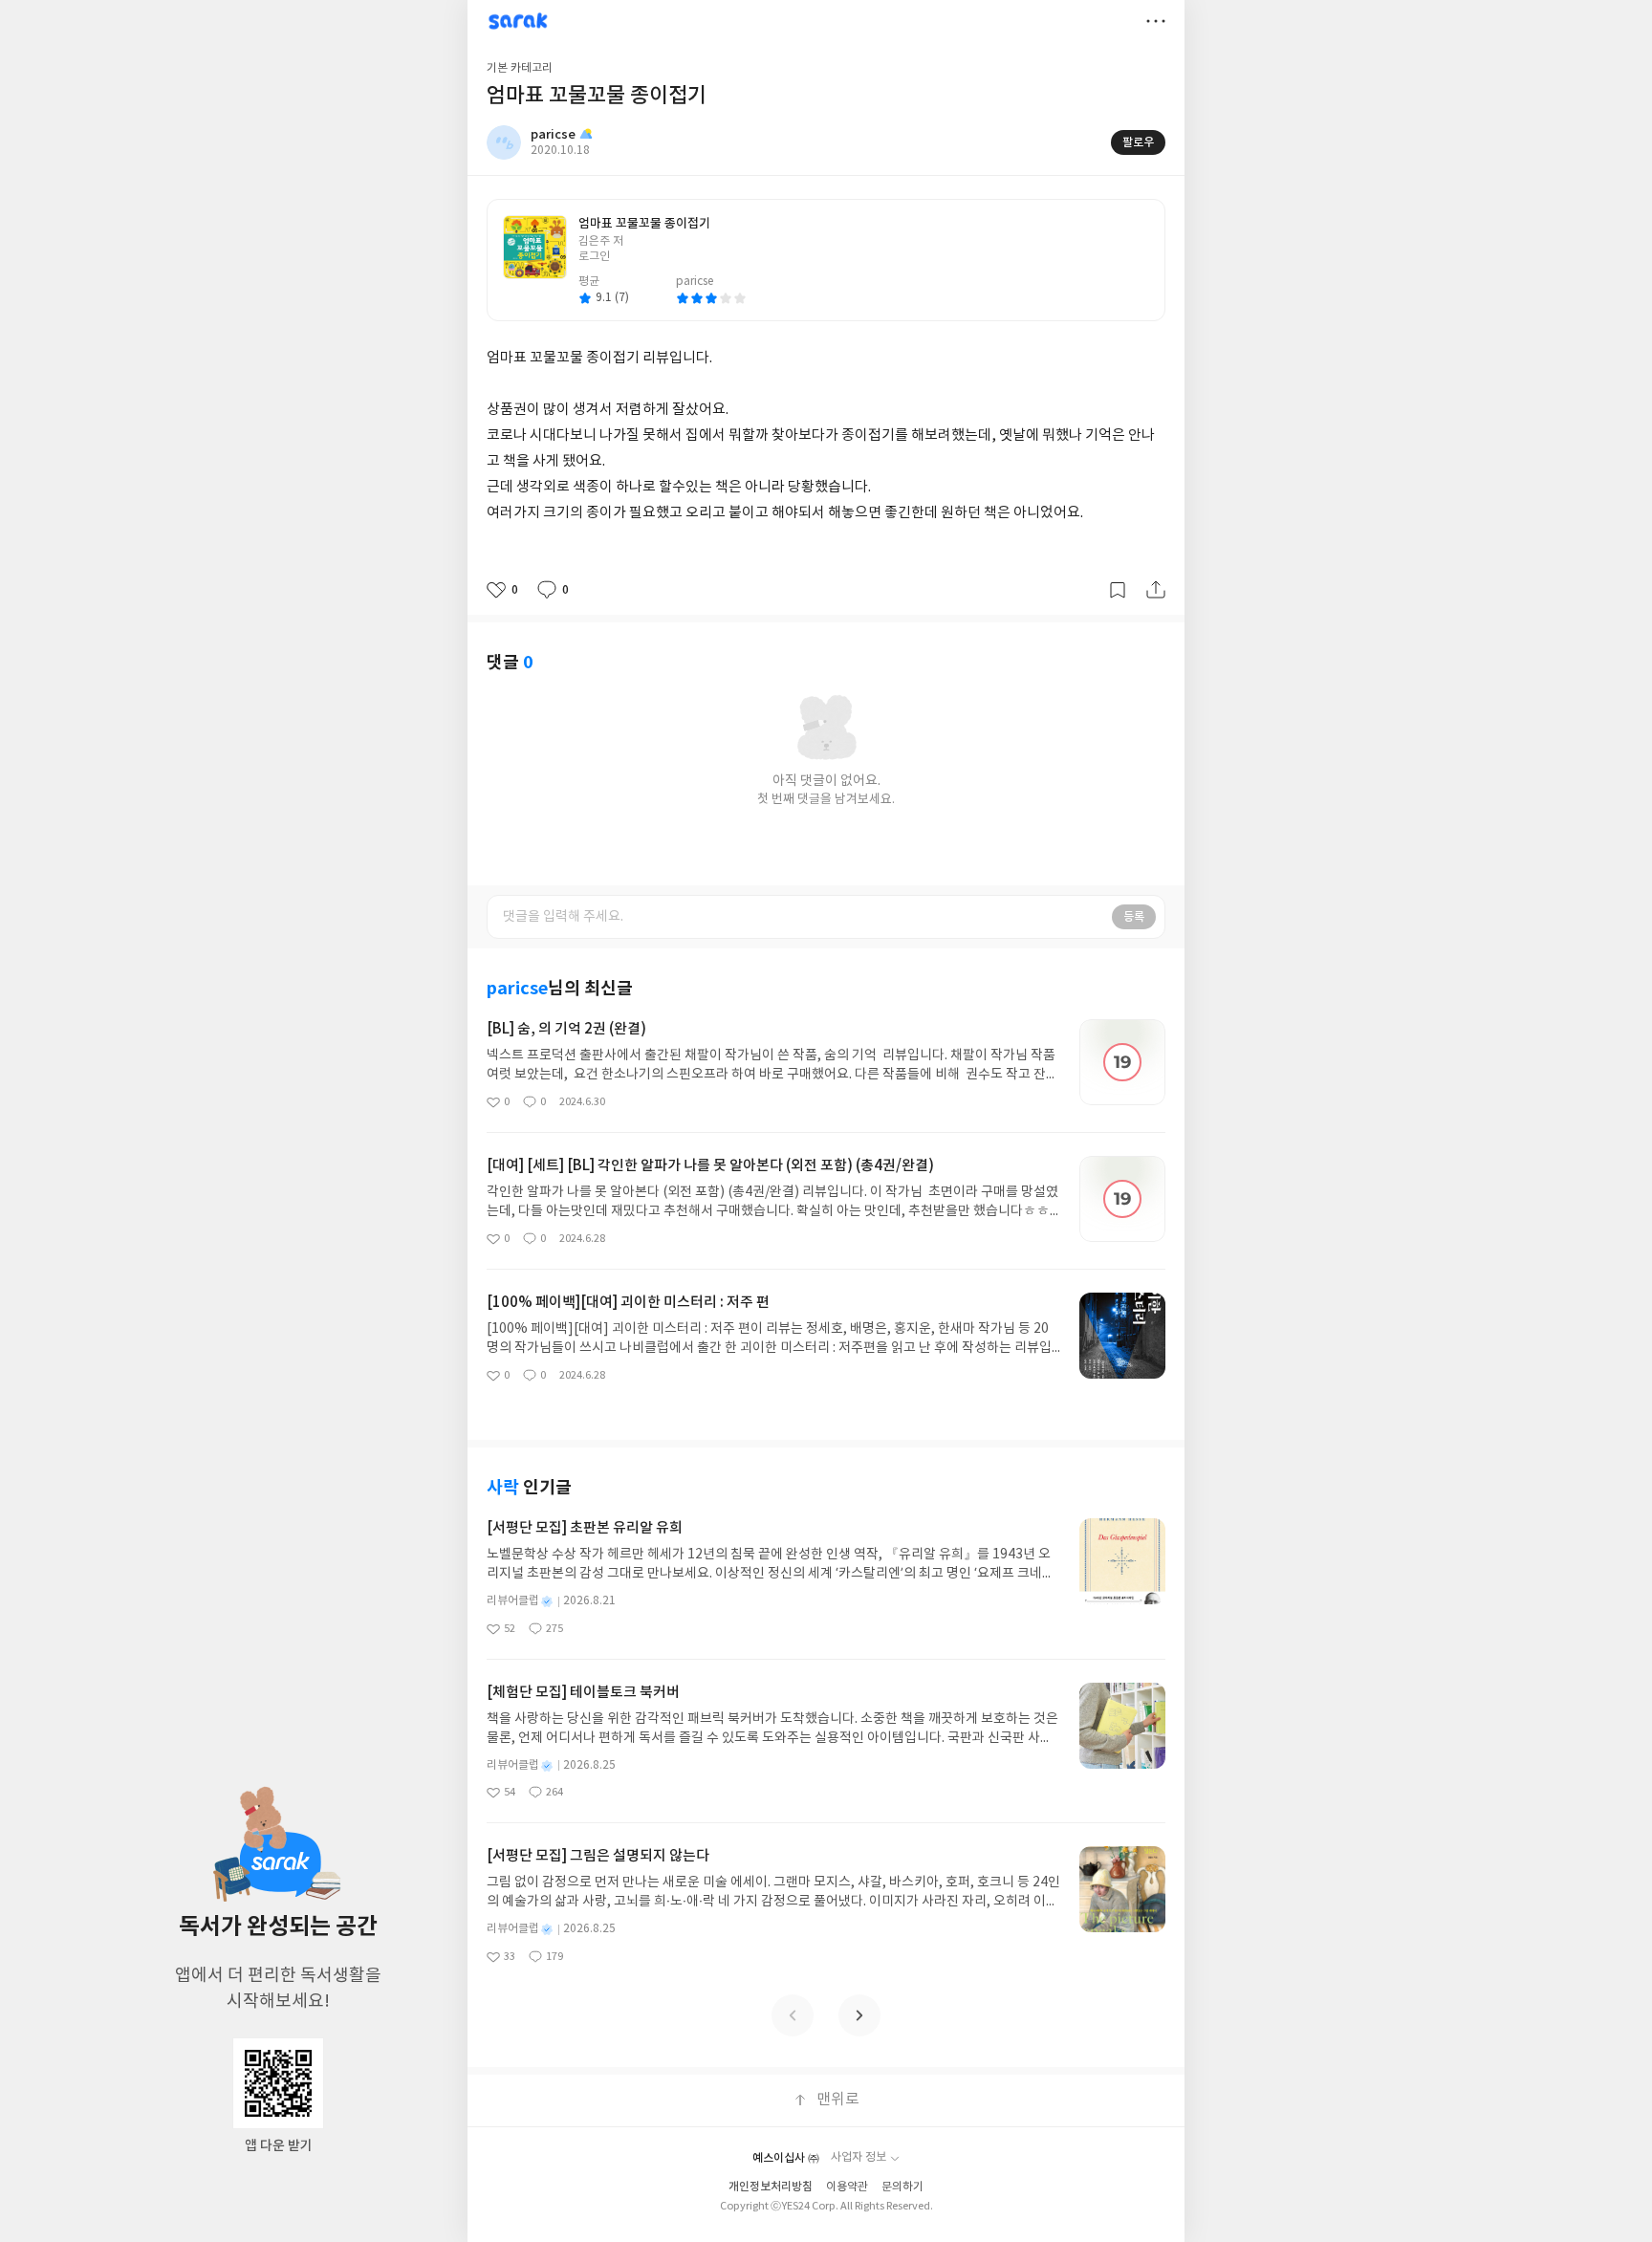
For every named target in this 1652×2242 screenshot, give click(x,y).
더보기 (1156, 21)
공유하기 (1156, 590)
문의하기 (902, 2187)
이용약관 (847, 2187)
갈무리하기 (1118, 590)
